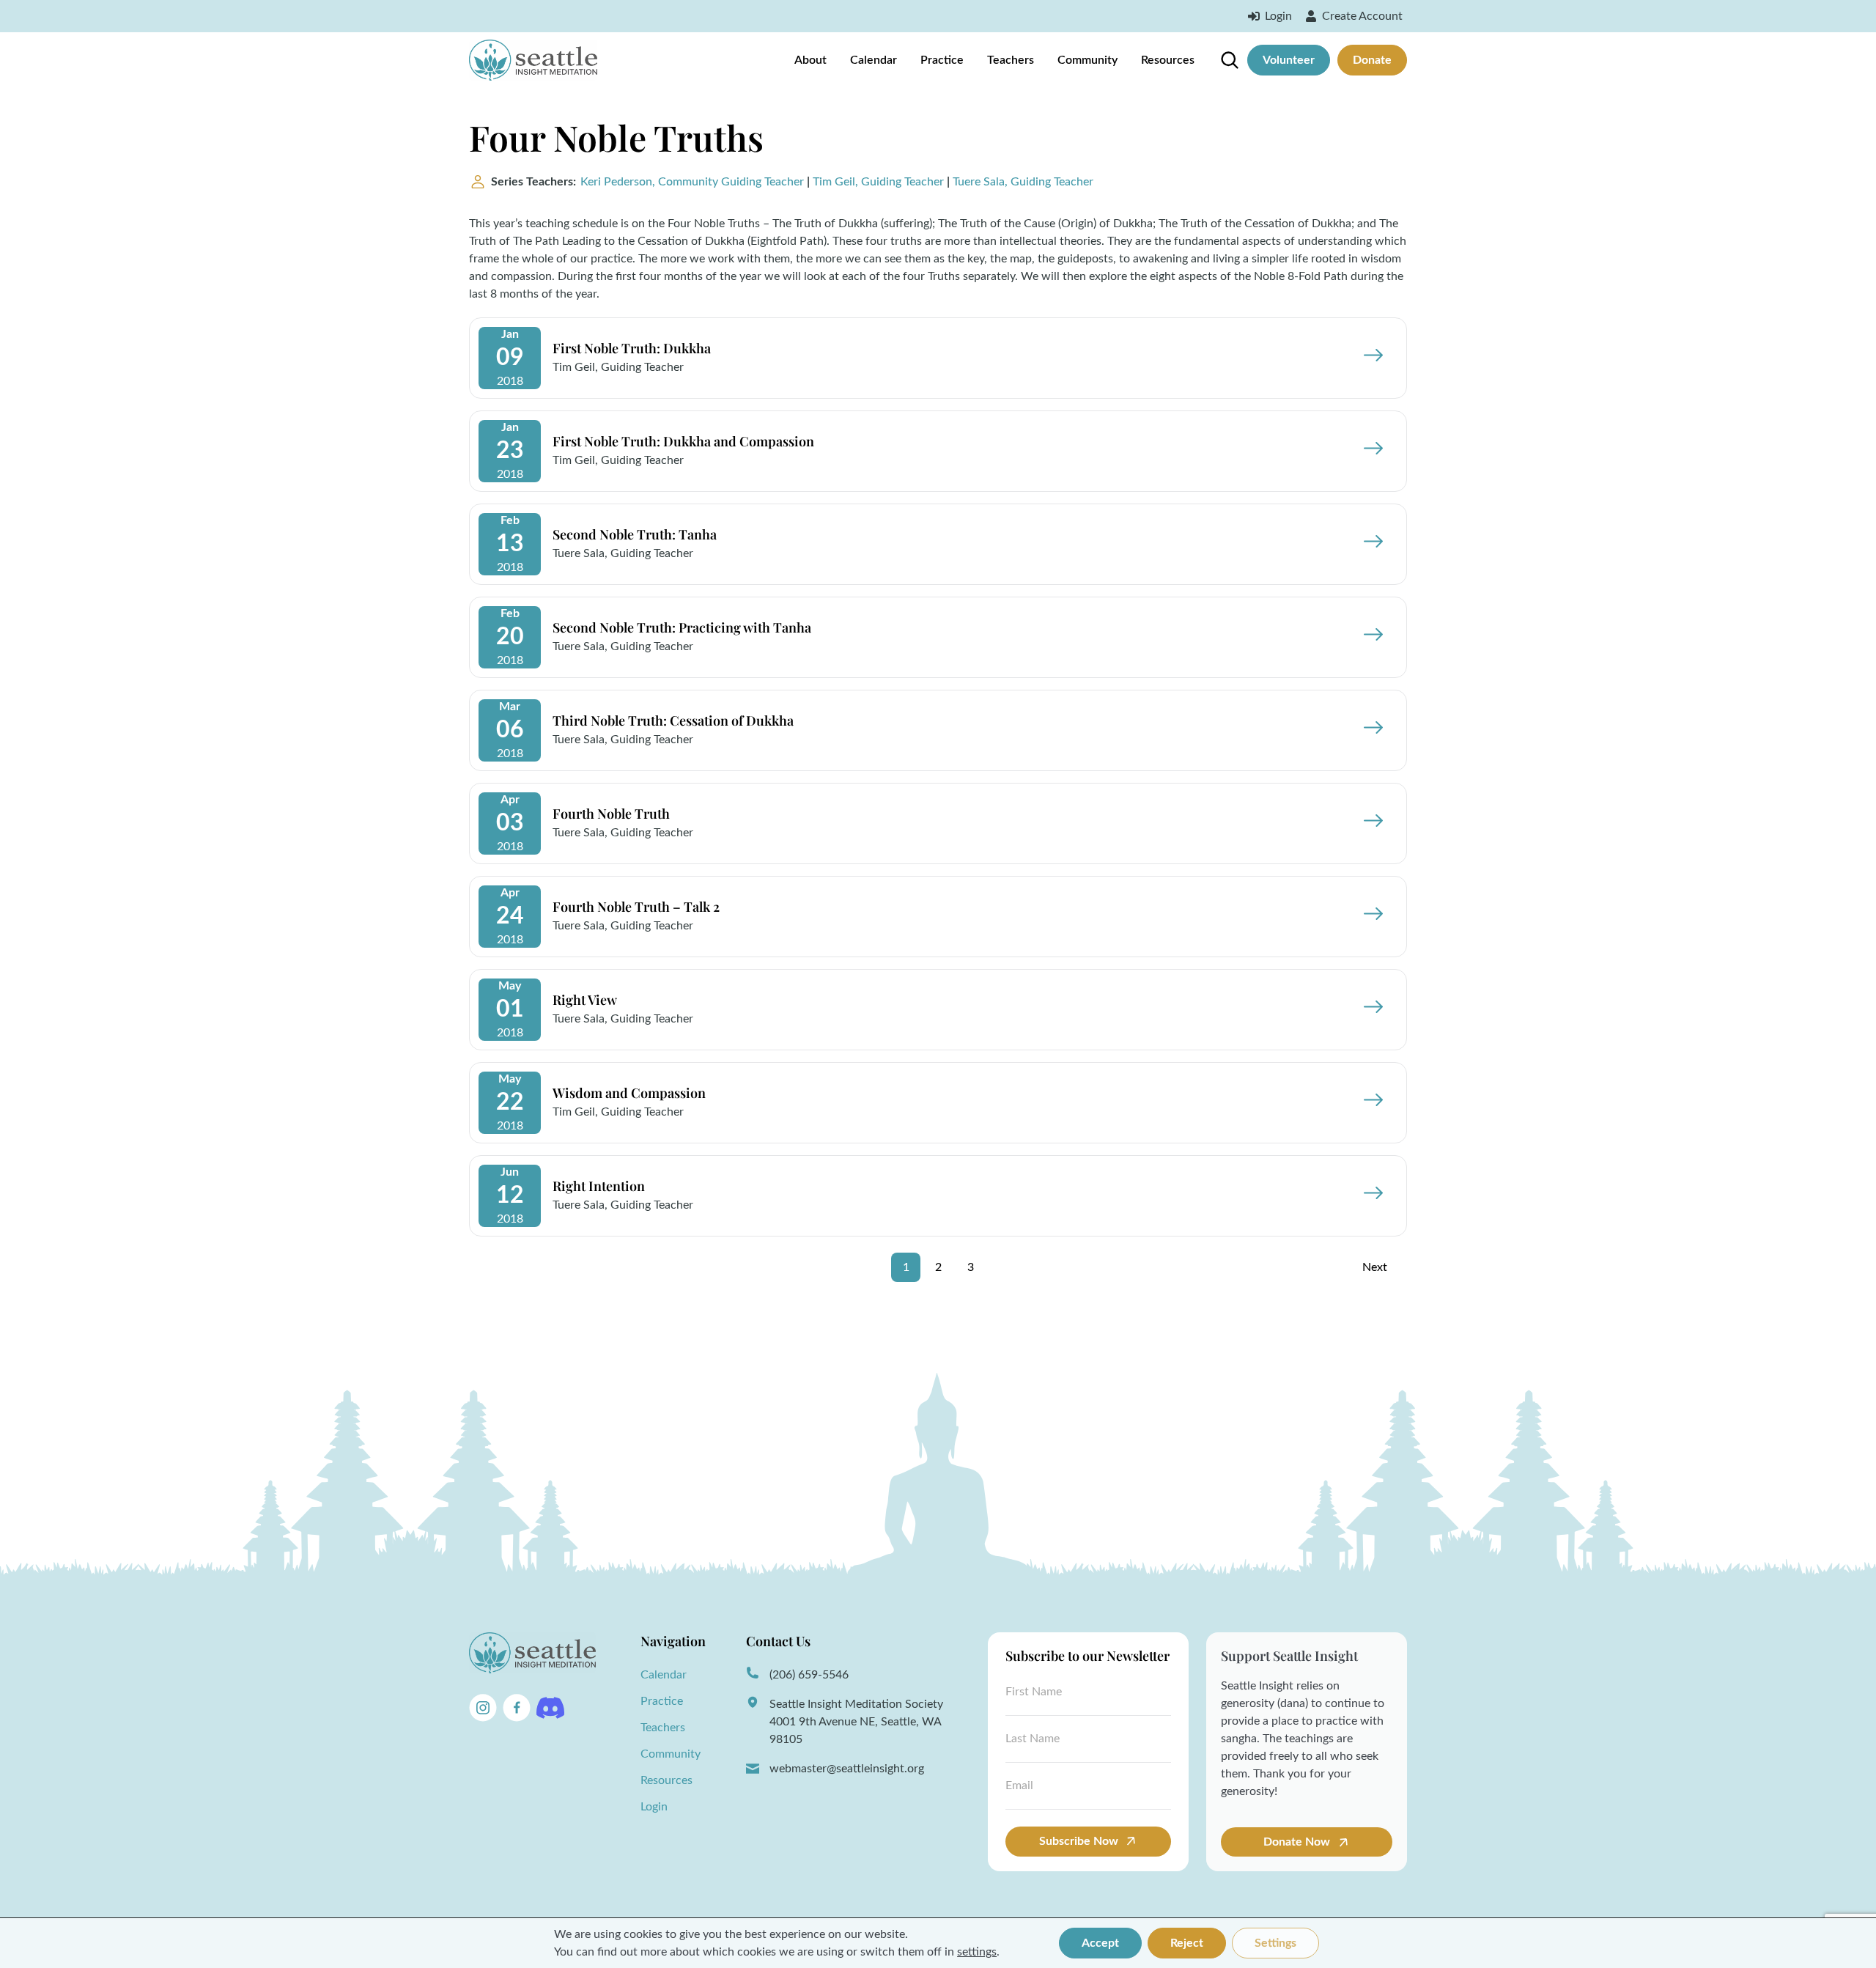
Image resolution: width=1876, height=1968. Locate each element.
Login (654, 1807)
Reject (1187, 1943)
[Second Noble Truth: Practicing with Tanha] (1359, 637)
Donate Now (1298, 1842)
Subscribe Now (1079, 1841)
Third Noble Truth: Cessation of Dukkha (673, 721)
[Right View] (1359, 1009)
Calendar (874, 60)
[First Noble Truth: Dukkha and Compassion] (1359, 451)
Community (1087, 60)
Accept (1100, 1943)
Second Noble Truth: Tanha (635, 534)
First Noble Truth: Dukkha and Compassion (683, 441)
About (810, 60)
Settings (1275, 1943)
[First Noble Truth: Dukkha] (1359, 358)
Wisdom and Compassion (629, 1093)
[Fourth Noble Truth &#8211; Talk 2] (1359, 916)
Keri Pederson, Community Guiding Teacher (692, 182)
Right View (585, 1000)
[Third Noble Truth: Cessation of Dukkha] (1359, 730)
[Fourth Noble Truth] (1359, 823)
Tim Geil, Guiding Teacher (878, 182)
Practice (942, 60)
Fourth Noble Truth (611, 814)
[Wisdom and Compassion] (1359, 1102)
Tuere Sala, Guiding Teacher (1023, 182)
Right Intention (599, 1186)
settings (977, 1952)
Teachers (1011, 60)
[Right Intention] (1359, 1195)
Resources (1168, 60)
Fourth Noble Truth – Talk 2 (636, 907)
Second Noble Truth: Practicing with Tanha (682, 627)
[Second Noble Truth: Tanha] (1359, 544)
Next (1375, 1267)
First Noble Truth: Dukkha (632, 348)
